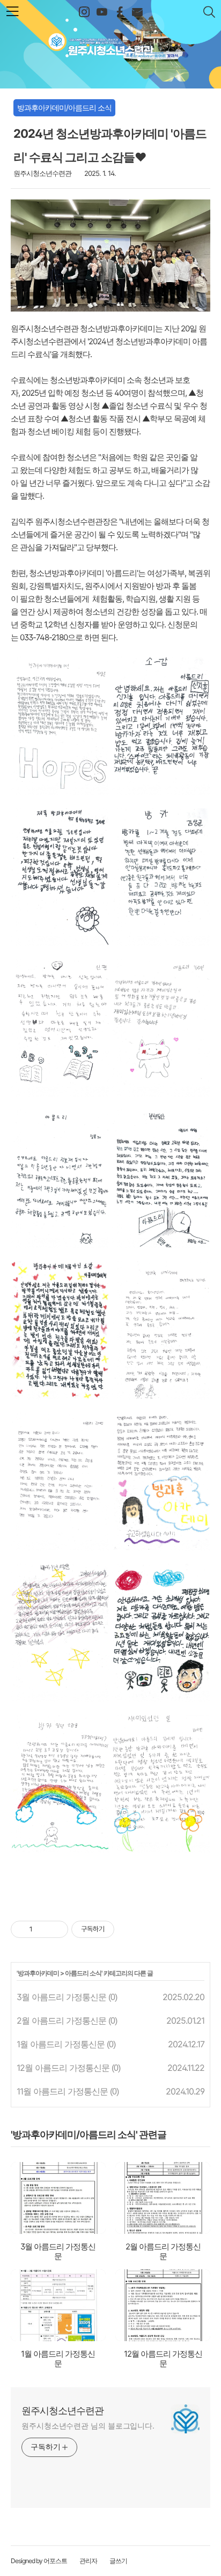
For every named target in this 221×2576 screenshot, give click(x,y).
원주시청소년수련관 (111, 41)
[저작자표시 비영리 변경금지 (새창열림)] (129, 1929)
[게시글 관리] (56, 1929)
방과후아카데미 (38, 1973)
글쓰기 (118, 2561)
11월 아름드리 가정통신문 (62, 2091)
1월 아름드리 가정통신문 (61, 2044)
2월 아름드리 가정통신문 (61, 2020)
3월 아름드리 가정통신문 (61, 1997)
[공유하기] (43, 1929)
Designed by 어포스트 (39, 2561)
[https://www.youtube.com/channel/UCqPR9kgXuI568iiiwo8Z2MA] (102, 12)
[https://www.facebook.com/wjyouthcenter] (119, 12)
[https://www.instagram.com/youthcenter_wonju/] (84, 12)
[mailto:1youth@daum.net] (137, 12)
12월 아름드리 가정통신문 (63, 2068)
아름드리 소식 (83, 1973)
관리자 (88, 2561)
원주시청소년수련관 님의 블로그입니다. (88, 2426)
